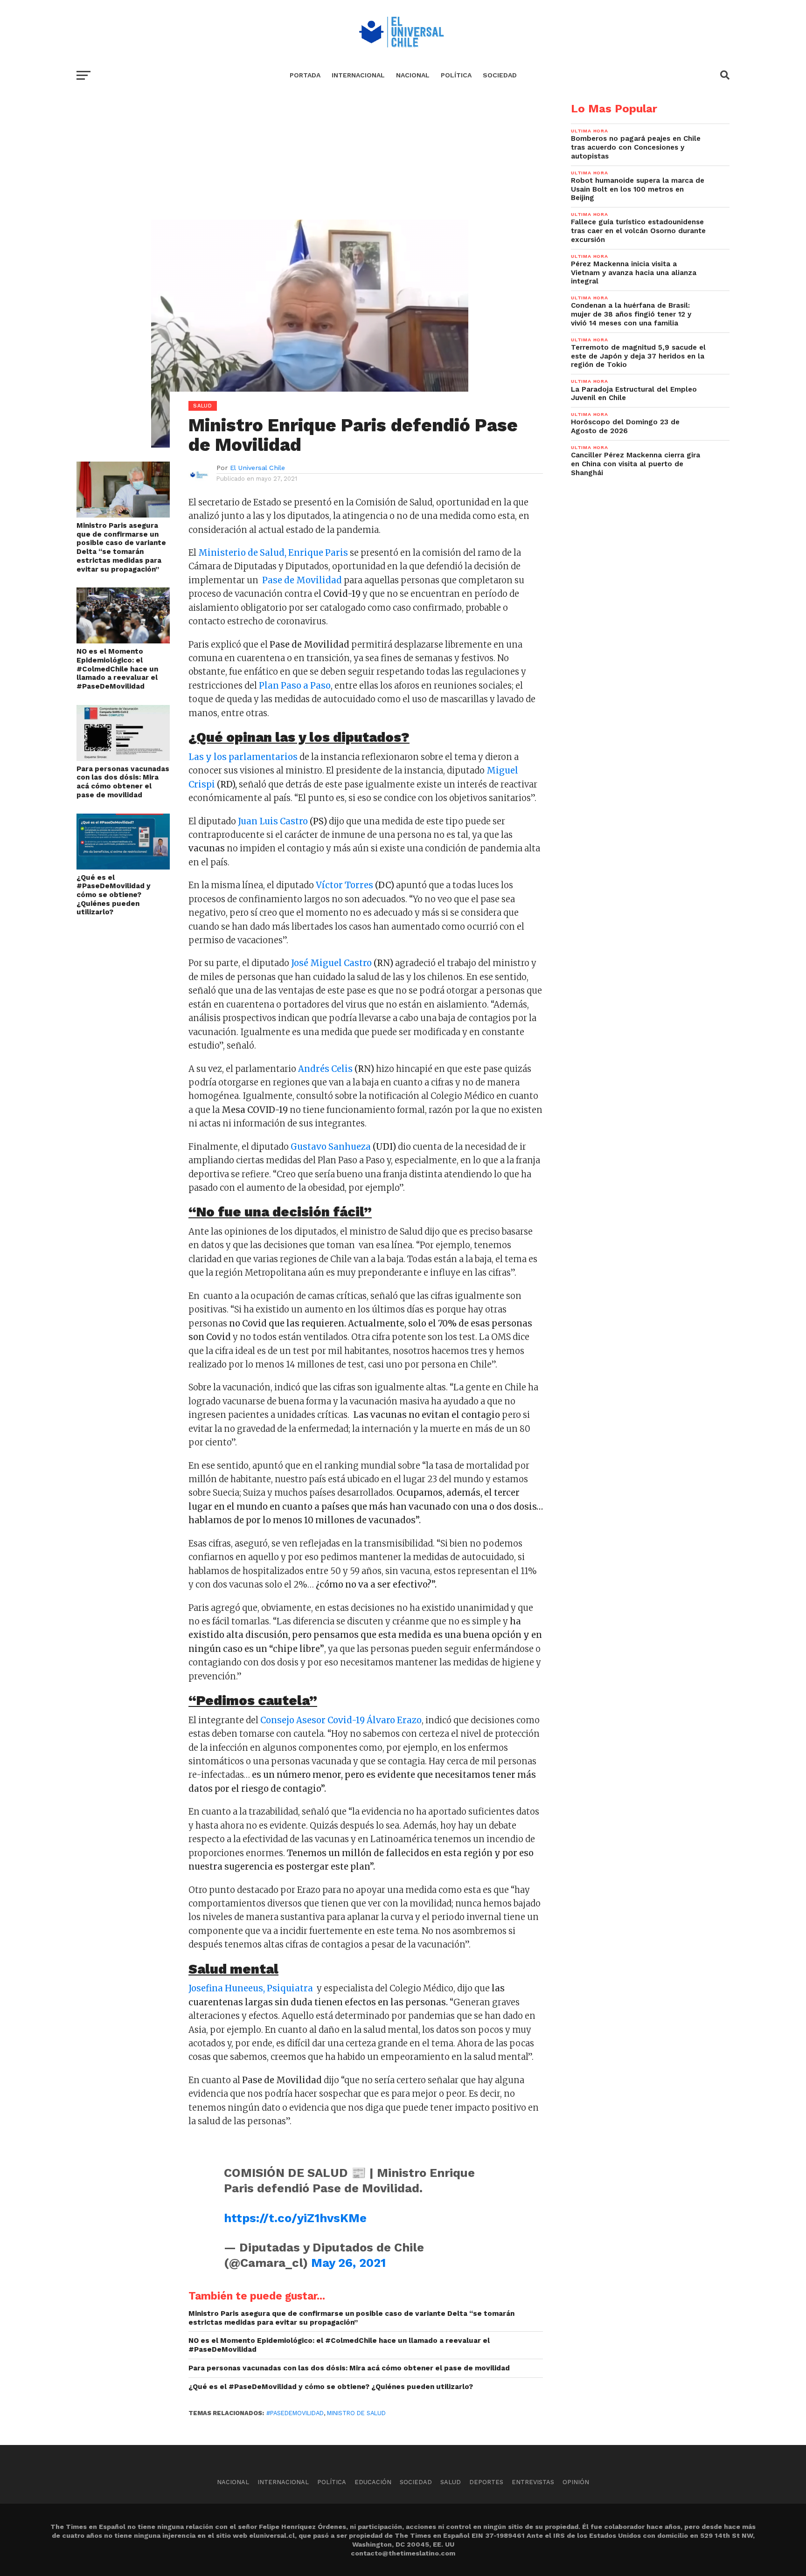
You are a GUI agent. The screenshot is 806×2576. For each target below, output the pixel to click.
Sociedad (500, 75)
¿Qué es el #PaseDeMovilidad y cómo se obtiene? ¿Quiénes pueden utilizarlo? (114, 895)
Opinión (576, 2482)
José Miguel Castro (331, 963)
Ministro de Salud (356, 2413)
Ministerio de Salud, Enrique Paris (273, 553)
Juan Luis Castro (273, 821)
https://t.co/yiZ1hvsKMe (295, 2218)
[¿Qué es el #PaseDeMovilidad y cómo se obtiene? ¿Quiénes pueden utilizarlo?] (123, 867)
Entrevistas (533, 2482)
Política (456, 75)
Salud (451, 2482)
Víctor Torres (344, 885)
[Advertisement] (310, 168)
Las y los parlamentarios (243, 757)
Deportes (486, 2482)
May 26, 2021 (348, 2263)
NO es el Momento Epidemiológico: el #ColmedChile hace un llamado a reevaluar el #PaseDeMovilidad (117, 669)
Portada (305, 75)
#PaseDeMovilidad (295, 2413)
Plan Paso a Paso (294, 686)
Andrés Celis (325, 1069)
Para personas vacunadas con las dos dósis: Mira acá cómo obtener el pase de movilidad (123, 782)
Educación (373, 2482)
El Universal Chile (257, 468)
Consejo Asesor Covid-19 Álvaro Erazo (341, 1720)
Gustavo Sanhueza (331, 1147)
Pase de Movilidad (303, 580)
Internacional (358, 75)
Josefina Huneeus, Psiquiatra (252, 1988)
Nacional (413, 75)
